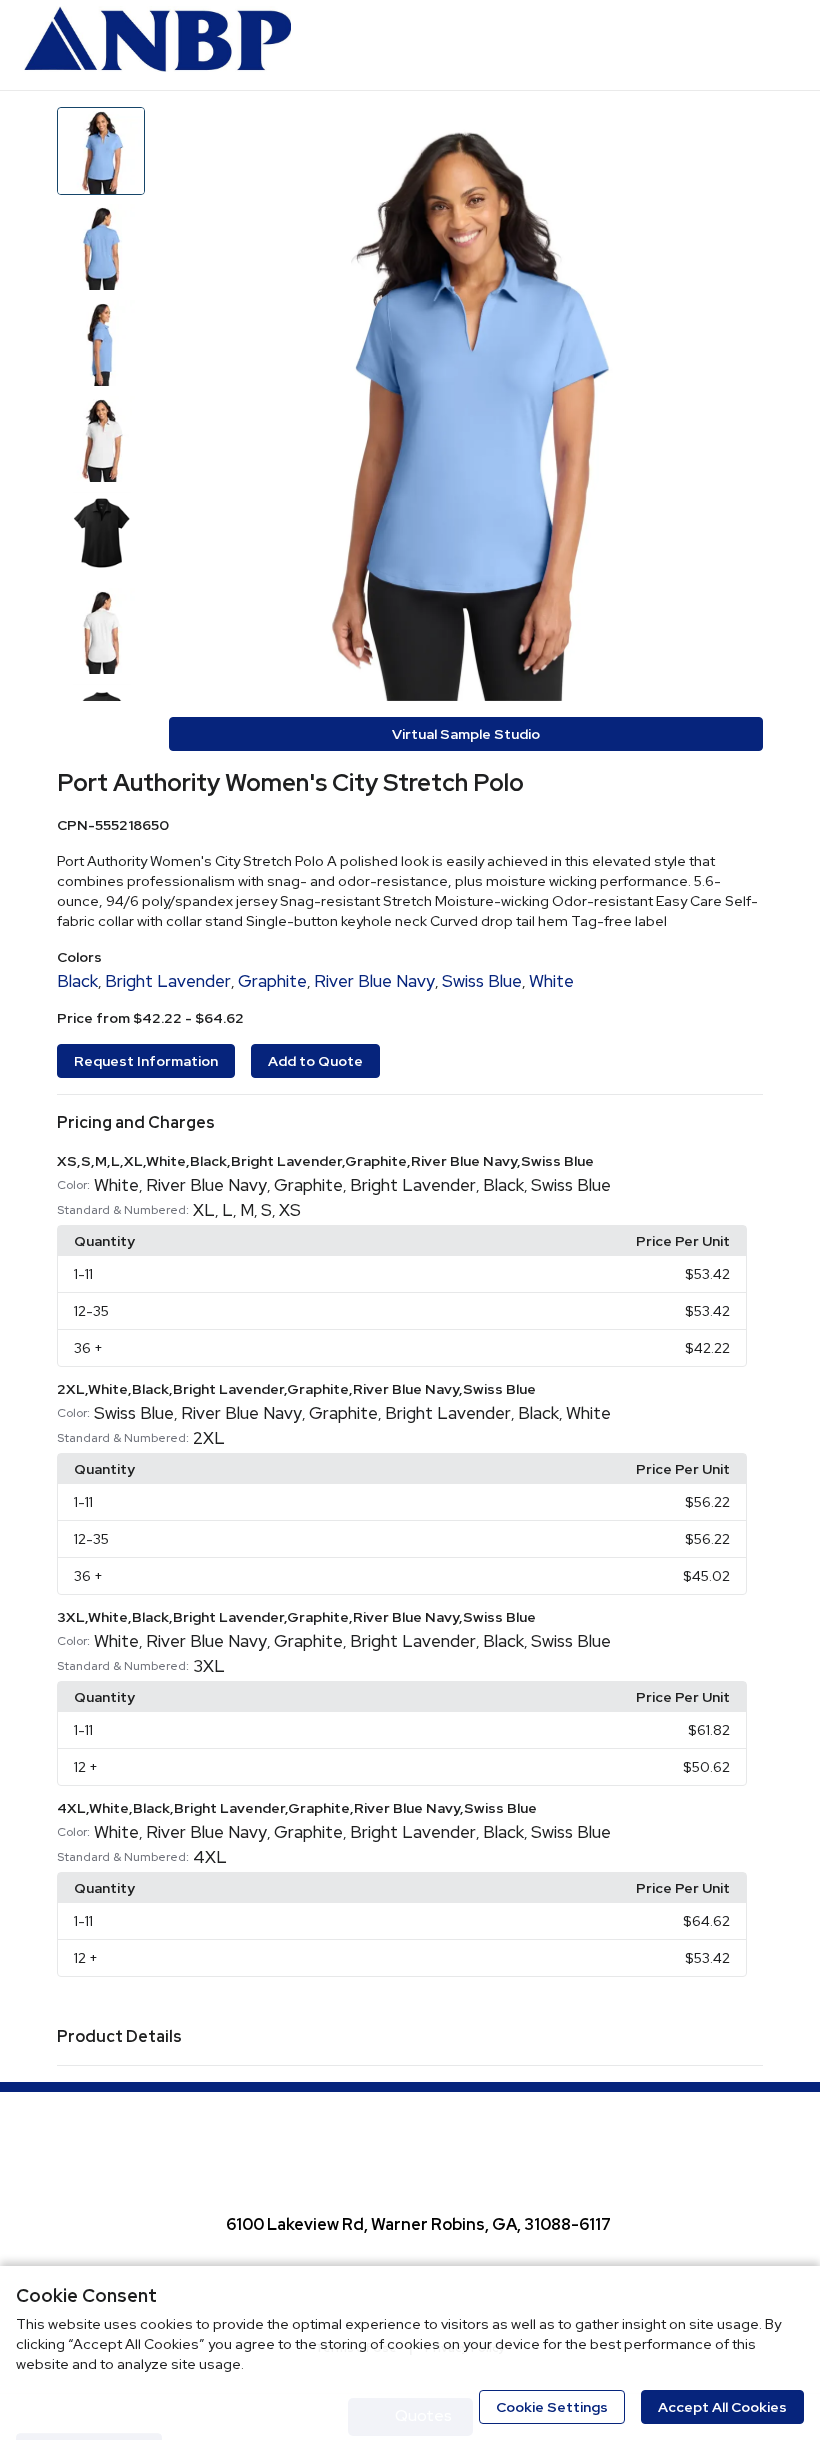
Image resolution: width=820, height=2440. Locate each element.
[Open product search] (735, 45)
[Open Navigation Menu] (775, 45)
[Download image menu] (738, 132)
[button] (410, 1123)
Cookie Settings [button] (552, 2407)
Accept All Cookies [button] (722, 2407)
